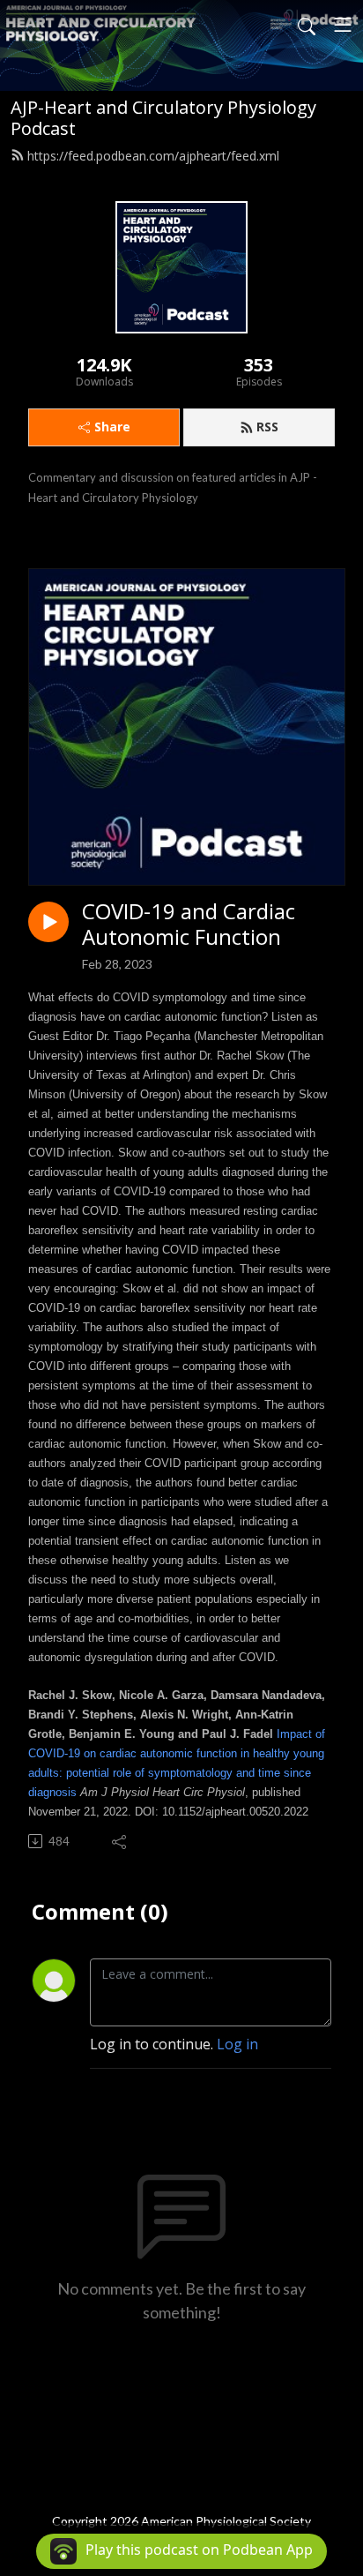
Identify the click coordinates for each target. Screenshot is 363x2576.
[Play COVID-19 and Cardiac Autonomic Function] (48, 922)
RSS (267, 427)
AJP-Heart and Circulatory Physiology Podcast (163, 118)
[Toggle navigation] (343, 25)
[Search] (307, 25)
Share (112, 427)
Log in (237, 2044)
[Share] (120, 1841)
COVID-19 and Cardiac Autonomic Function (189, 925)
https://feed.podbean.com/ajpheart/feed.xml (153, 156)
